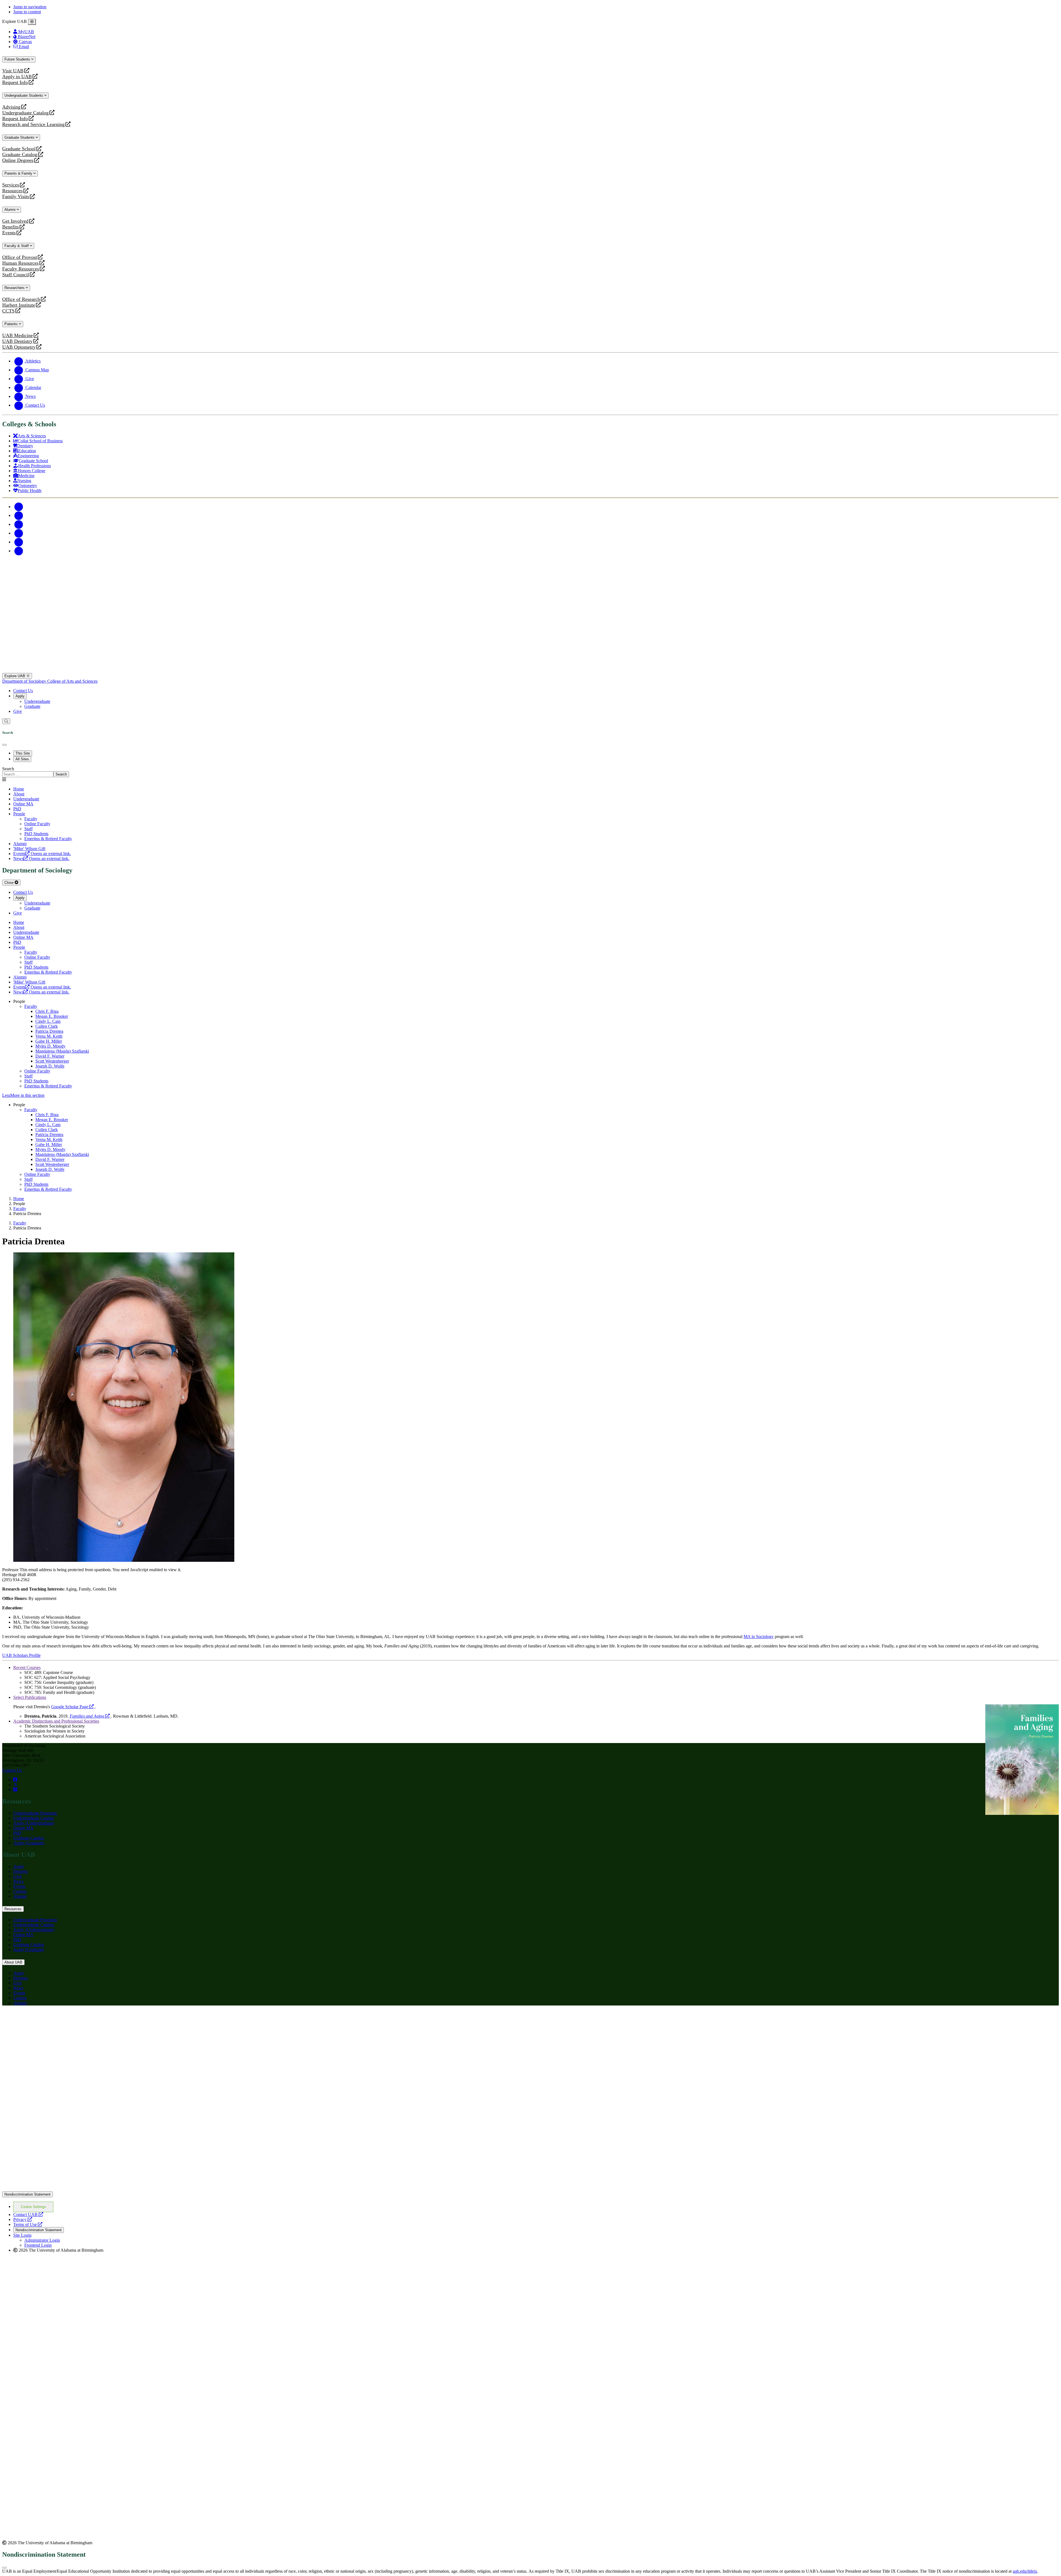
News (18, 1881)
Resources (12, 191)
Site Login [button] (22, 2235)
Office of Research (21, 299)
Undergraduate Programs (35, 1813)
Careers (20, 1891)
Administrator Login (42, 2240)
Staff (28, 1076)
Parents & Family (19, 173)
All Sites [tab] (22, 759)
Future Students (18, 59)
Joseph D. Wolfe (50, 1066)
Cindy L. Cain (48, 1021)
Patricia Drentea (49, 1031)
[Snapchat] (19, 542)
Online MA (23, 1828)
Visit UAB (13, 71)
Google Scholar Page (73, 1707)
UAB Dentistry (17, 341)
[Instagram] (19, 524)
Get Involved (15, 221)
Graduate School (19, 149)
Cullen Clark (47, 1026)
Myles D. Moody (50, 1046)
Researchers (15, 288)
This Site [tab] (23, 753)
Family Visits (16, 197)
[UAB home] (530, 670)
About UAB (13, 1962)
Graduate (32, 706)
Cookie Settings (33, 2207)
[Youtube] (19, 533)
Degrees (20, 1871)
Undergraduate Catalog (25, 113)
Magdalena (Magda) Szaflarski (62, 1051)
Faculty (31, 1006)
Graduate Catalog (20, 155)
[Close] (32, 22)
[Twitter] (19, 515)
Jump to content (27, 12)
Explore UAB (15, 676)
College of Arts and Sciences (72, 681)
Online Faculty (37, 1071)
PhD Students (36, 1081)
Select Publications (30, 1697)
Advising (11, 107)
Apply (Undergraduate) (34, 1823)
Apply (20, 696)
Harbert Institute (19, 305)
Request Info (15, 82)
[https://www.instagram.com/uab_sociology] (15, 1790)
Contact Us (23, 691)
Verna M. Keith (49, 1036)
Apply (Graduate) (29, 1843)
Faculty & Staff (17, 246)
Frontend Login (38, 2245)
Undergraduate (37, 701)
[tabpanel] (530, 772)
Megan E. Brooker (52, 1016)
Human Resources (20, 263)
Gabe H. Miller (49, 1041)
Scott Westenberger (52, 1061)
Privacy (23, 2219)
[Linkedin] (19, 551)
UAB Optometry (19, 347)
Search (8, 769)
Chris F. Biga (47, 1011)
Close (10, 883)
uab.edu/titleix (1025, 2571)
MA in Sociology (759, 1637)
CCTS (10, 311)
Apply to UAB (17, 77)
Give (18, 711)
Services (11, 185)
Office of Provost (20, 257)
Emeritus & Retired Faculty (48, 1086)
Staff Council (16, 275)
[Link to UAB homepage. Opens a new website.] (51, 2019)
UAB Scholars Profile (21, 1655)
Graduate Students (20, 137)
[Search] (6, 721)
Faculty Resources (21, 269)
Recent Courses (27, 1667)
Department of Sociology (25, 681)
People (19, 814)
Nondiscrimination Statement (27, 2194)
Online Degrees (18, 160)
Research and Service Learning (33, 124)
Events (10, 233)
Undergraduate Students (24, 95)
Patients (12, 324)
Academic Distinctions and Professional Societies (56, 1721)
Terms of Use (28, 2224)
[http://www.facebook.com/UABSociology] (15, 1780)
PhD (17, 1833)
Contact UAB (28, 2214)
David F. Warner (50, 1056)
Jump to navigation (30, 7)
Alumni (10, 210)
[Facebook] (19, 507)
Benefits (10, 227)
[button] (530, 1095)
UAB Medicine (18, 336)
